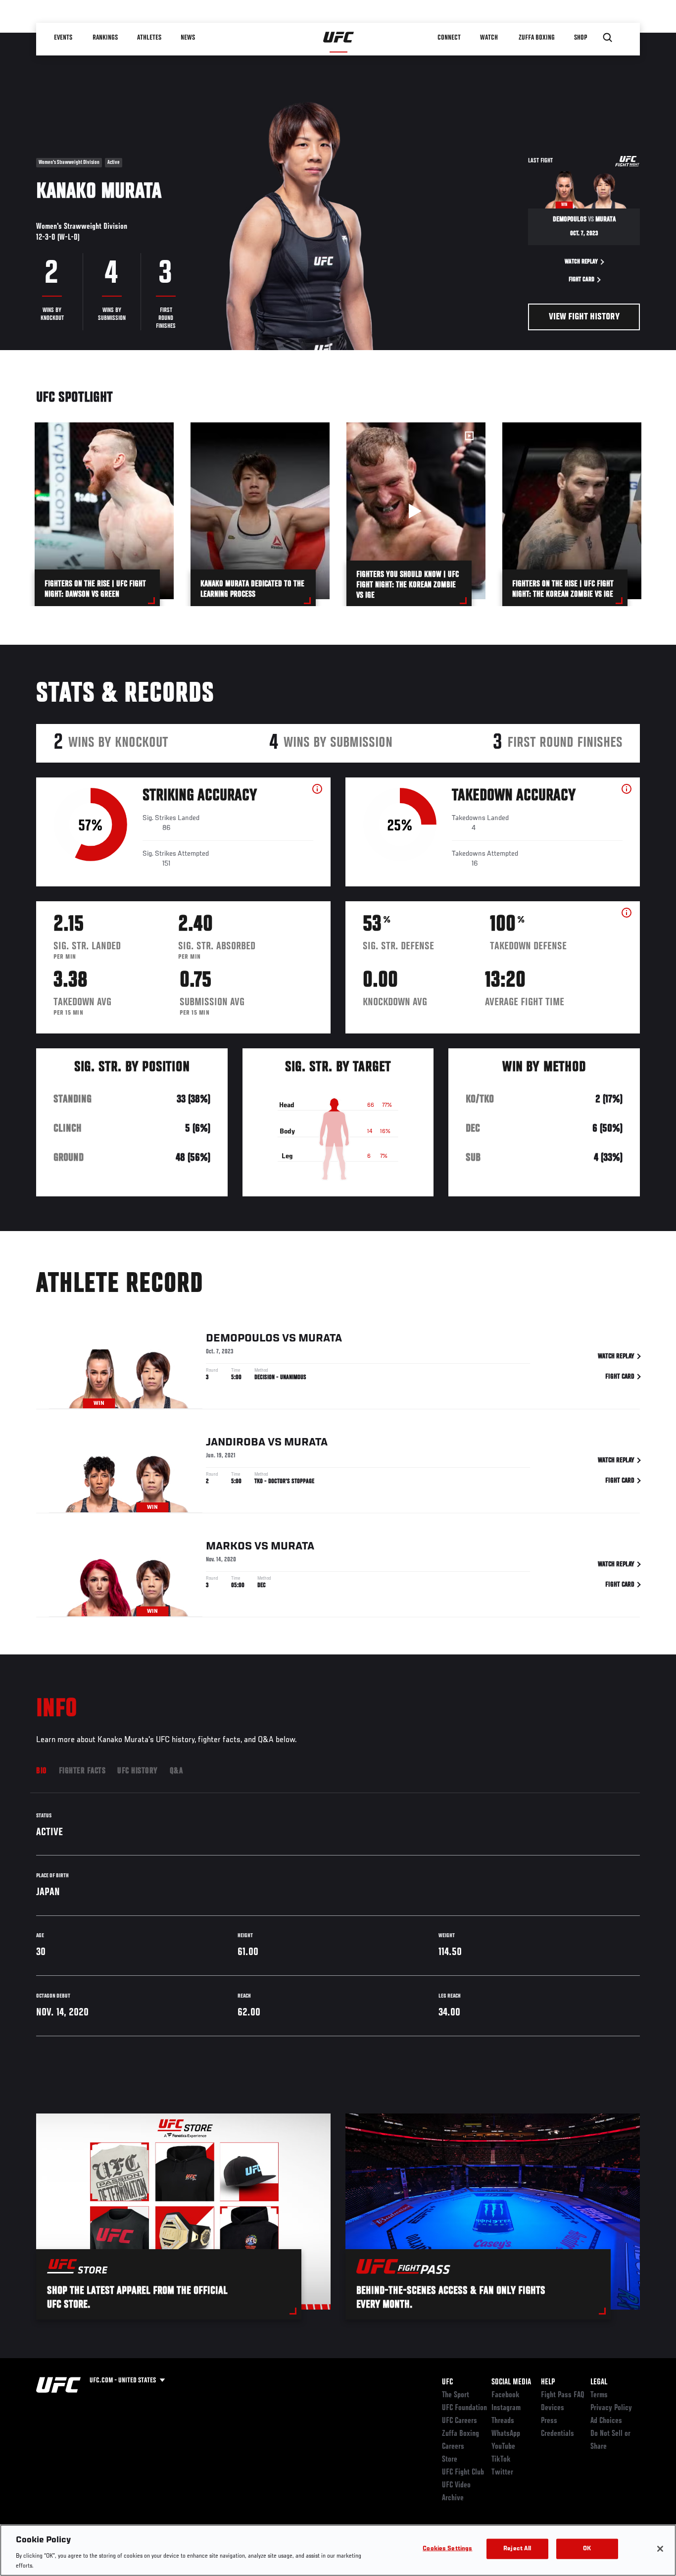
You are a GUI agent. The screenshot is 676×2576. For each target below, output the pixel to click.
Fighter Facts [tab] (82, 1771)
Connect (449, 38)
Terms (599, 2395)
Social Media (511, 2382)
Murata (320, 1339)
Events (63, 38)
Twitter (502, 2473)
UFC (447, 2382)
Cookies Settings (447, 2549)
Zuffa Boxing (537, 38)
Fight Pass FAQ (563, 2395)
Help (548, 2382)
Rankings (105, 38)
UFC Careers (459, 2421)
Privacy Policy (611, 2408)
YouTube (503, 2447)
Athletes (149, 38)
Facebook (506, 2395)
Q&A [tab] (176, 1771)
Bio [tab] (42, 1771)
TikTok (501, 2460)
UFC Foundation (464, 2408)
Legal (599, 2382)
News (188, 38)
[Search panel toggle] (608, 38)
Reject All (517, 2549)
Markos (229, 1546)
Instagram (506, 2408)
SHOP (580, 38)
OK (587, 2549)
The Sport (456, 2395)
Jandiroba (236, 1443)
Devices (553, 2408)
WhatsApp (506, 2434)
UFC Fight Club (463, 2473)
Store (450, 2460)
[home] (339, 38)
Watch (489, 38)
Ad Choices (606, 2421)
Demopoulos (243, 1339)
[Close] (660, 2549)
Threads (503, 2421)
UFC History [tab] (138, 1771)
